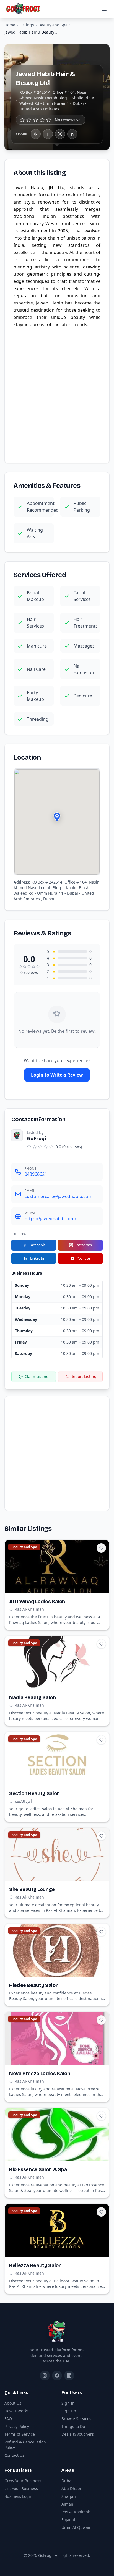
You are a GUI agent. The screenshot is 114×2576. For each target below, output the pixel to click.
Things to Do (73, 2426)
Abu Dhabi (71, 2489)
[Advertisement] (57, 394)
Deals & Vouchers (78, 2434)
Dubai (67, 2481)
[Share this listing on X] (60, 134)
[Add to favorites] (101, 1548)
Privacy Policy (17, 2426)
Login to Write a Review (57, 1075)
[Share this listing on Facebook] (48, 134)
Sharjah (69, 2496)
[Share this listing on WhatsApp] (36, 134)
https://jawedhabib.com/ (50, 1219)
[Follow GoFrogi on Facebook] (57, 2375)
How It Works (17, 2411)
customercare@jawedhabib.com (59, 1196)
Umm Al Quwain (77, 2527)
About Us (13, 2403)
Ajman (67, 2504)
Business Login (18, 2496)
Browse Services (76, 2419)
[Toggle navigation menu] (104, 9)
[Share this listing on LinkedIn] (72, 134)
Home (10, 25)
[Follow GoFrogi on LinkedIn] (69, 2375)
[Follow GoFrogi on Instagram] (45, 2375)
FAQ (8, 2419)
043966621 (36, 1174)
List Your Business (21, 2489)
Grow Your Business (23, 2481)
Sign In (68, 2403)
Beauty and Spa (53, 25)
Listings (27, 25)
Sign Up (69, 2411)
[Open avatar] (17, 1135)
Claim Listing (37, 1376)
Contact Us (14, 2455)
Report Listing (84, 1376)
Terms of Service (20, 2434)
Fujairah (69, 2520)
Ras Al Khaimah (76, 2512)
